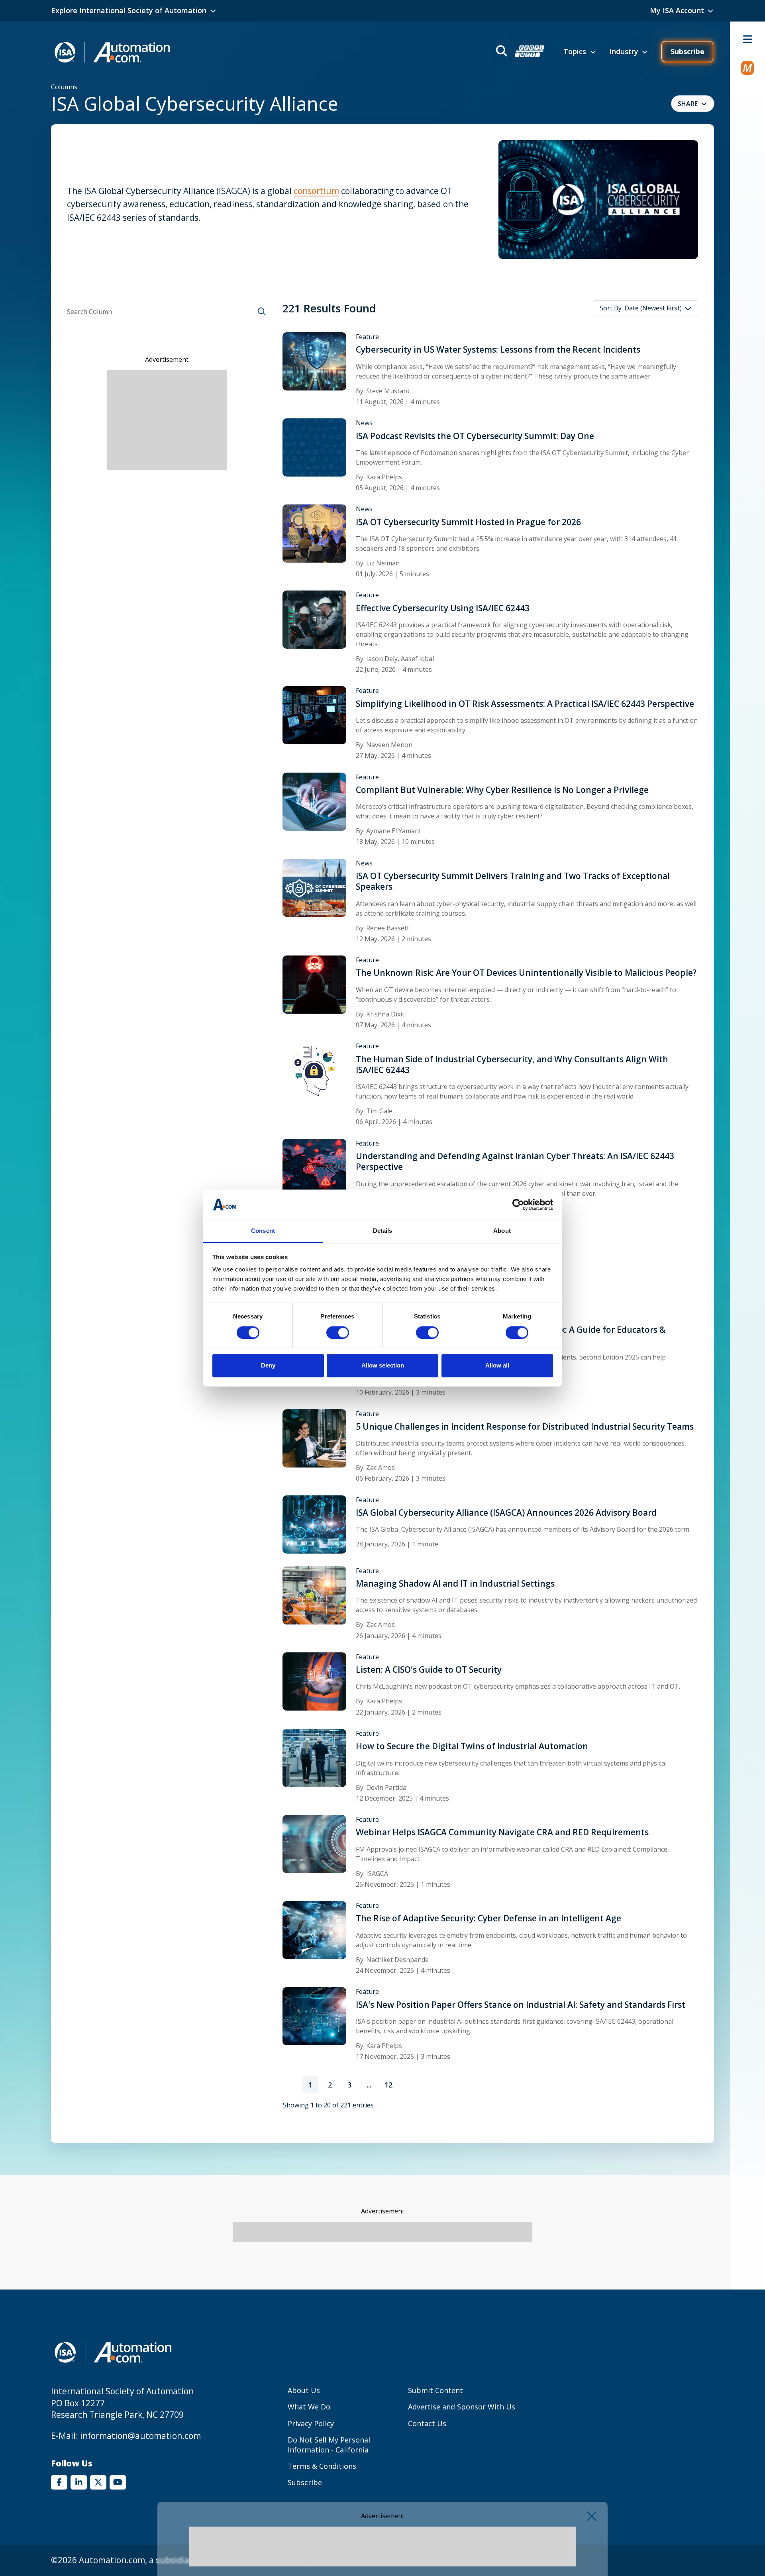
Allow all (497, 1366)
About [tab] (502, 1231)
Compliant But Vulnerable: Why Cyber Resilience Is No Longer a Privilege (502, 790)
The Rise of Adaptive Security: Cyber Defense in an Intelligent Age (488, 1918)
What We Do (309, 2407)
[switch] (338, 1332)
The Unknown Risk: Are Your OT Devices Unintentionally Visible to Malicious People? (526, 973)
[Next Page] (408, 2085)
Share (688, 104)
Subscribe (688, 51)
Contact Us (427, 2423)
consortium (316, 191)
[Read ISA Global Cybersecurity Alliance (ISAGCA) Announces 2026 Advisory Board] (314, 1524)
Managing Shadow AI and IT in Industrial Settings (455, 1584)
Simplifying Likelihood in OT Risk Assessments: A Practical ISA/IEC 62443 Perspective (525, 704)
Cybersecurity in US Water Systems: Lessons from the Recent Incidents (498, 350)
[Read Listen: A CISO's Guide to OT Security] (314, 1681)
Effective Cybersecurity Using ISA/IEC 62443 (443, 608)
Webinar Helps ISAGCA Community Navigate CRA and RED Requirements (502, 1832)
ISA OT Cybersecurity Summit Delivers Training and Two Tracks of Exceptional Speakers (513, 881)
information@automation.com (140, 2436)
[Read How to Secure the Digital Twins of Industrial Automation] (314, 1757)
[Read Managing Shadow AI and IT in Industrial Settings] (314, 1595)
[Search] (262, 312)
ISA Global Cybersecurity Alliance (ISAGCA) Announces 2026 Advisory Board (506, 1513)
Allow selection (383, 1366)
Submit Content (435, 2390)
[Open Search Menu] (519, 52)
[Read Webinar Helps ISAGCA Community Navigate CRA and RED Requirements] (314, 1843)
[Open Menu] (747, 39)
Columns (64, 87)
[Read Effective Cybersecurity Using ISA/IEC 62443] (314, 619)
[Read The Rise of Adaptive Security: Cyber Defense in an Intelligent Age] (314, 1929)
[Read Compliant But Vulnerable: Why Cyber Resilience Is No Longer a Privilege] (314, 801)
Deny (268, 1366)
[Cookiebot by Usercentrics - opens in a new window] (518, 1205)
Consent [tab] (263, 1231)
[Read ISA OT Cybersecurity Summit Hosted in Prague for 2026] (314, 533)
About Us (304, 2390)
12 (391, 2087)
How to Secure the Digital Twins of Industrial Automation (472, 1746)
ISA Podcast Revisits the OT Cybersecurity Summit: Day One (475, 436)
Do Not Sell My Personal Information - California (329, 2445)
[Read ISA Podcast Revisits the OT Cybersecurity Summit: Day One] (314, 447)
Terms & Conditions (322, 2466)
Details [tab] (383, 1231)
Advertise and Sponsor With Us (462, 2407)
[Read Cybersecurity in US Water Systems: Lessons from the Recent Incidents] (314, 361)
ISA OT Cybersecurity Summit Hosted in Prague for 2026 (468, 522)
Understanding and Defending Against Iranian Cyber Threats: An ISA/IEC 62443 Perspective (515, 1161)
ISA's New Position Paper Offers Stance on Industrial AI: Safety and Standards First (521, 2005)
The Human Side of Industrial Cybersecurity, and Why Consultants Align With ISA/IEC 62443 (512, 1065)
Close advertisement (592, 2516)
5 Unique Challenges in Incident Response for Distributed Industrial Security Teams (525, 1427)
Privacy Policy (311, 2423)
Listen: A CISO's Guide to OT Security (429, 1670)
